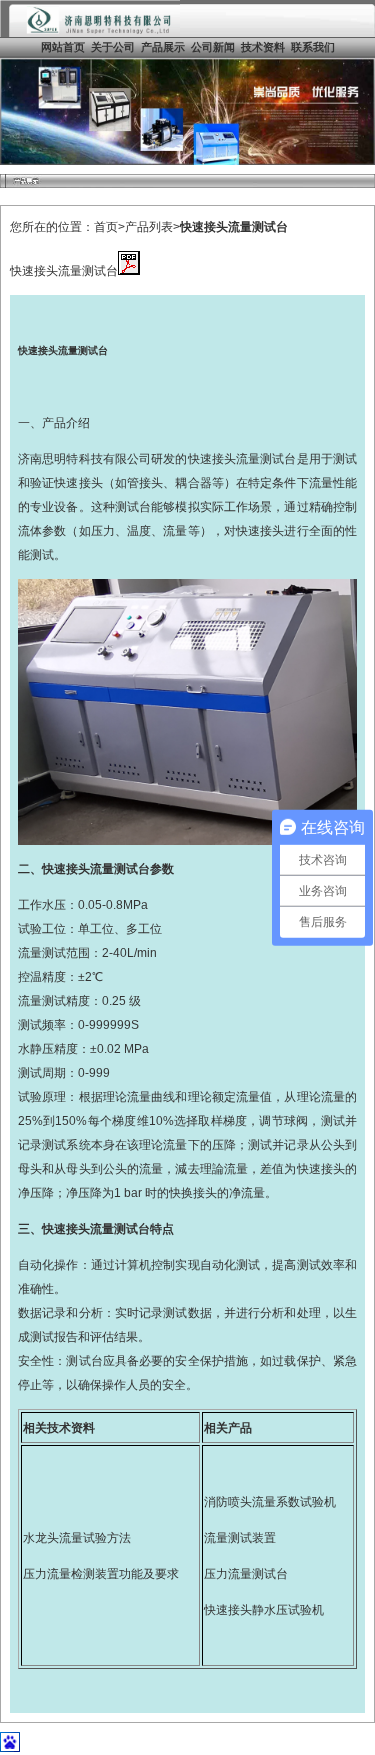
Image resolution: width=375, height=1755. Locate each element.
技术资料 (263, 47)
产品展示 (163, 47)
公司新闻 (213, 47)
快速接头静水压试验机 (264, 1610)
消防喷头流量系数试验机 (270, 1502)
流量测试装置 (240, 1538)
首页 (106, 227)
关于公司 (113, 47)
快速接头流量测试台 (234, 227)
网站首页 (63, 47)
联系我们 (313, 47)
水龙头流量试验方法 (77, 1538)
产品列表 (149, 227)
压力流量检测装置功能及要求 (101, 1574)
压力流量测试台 (246, 1574)
